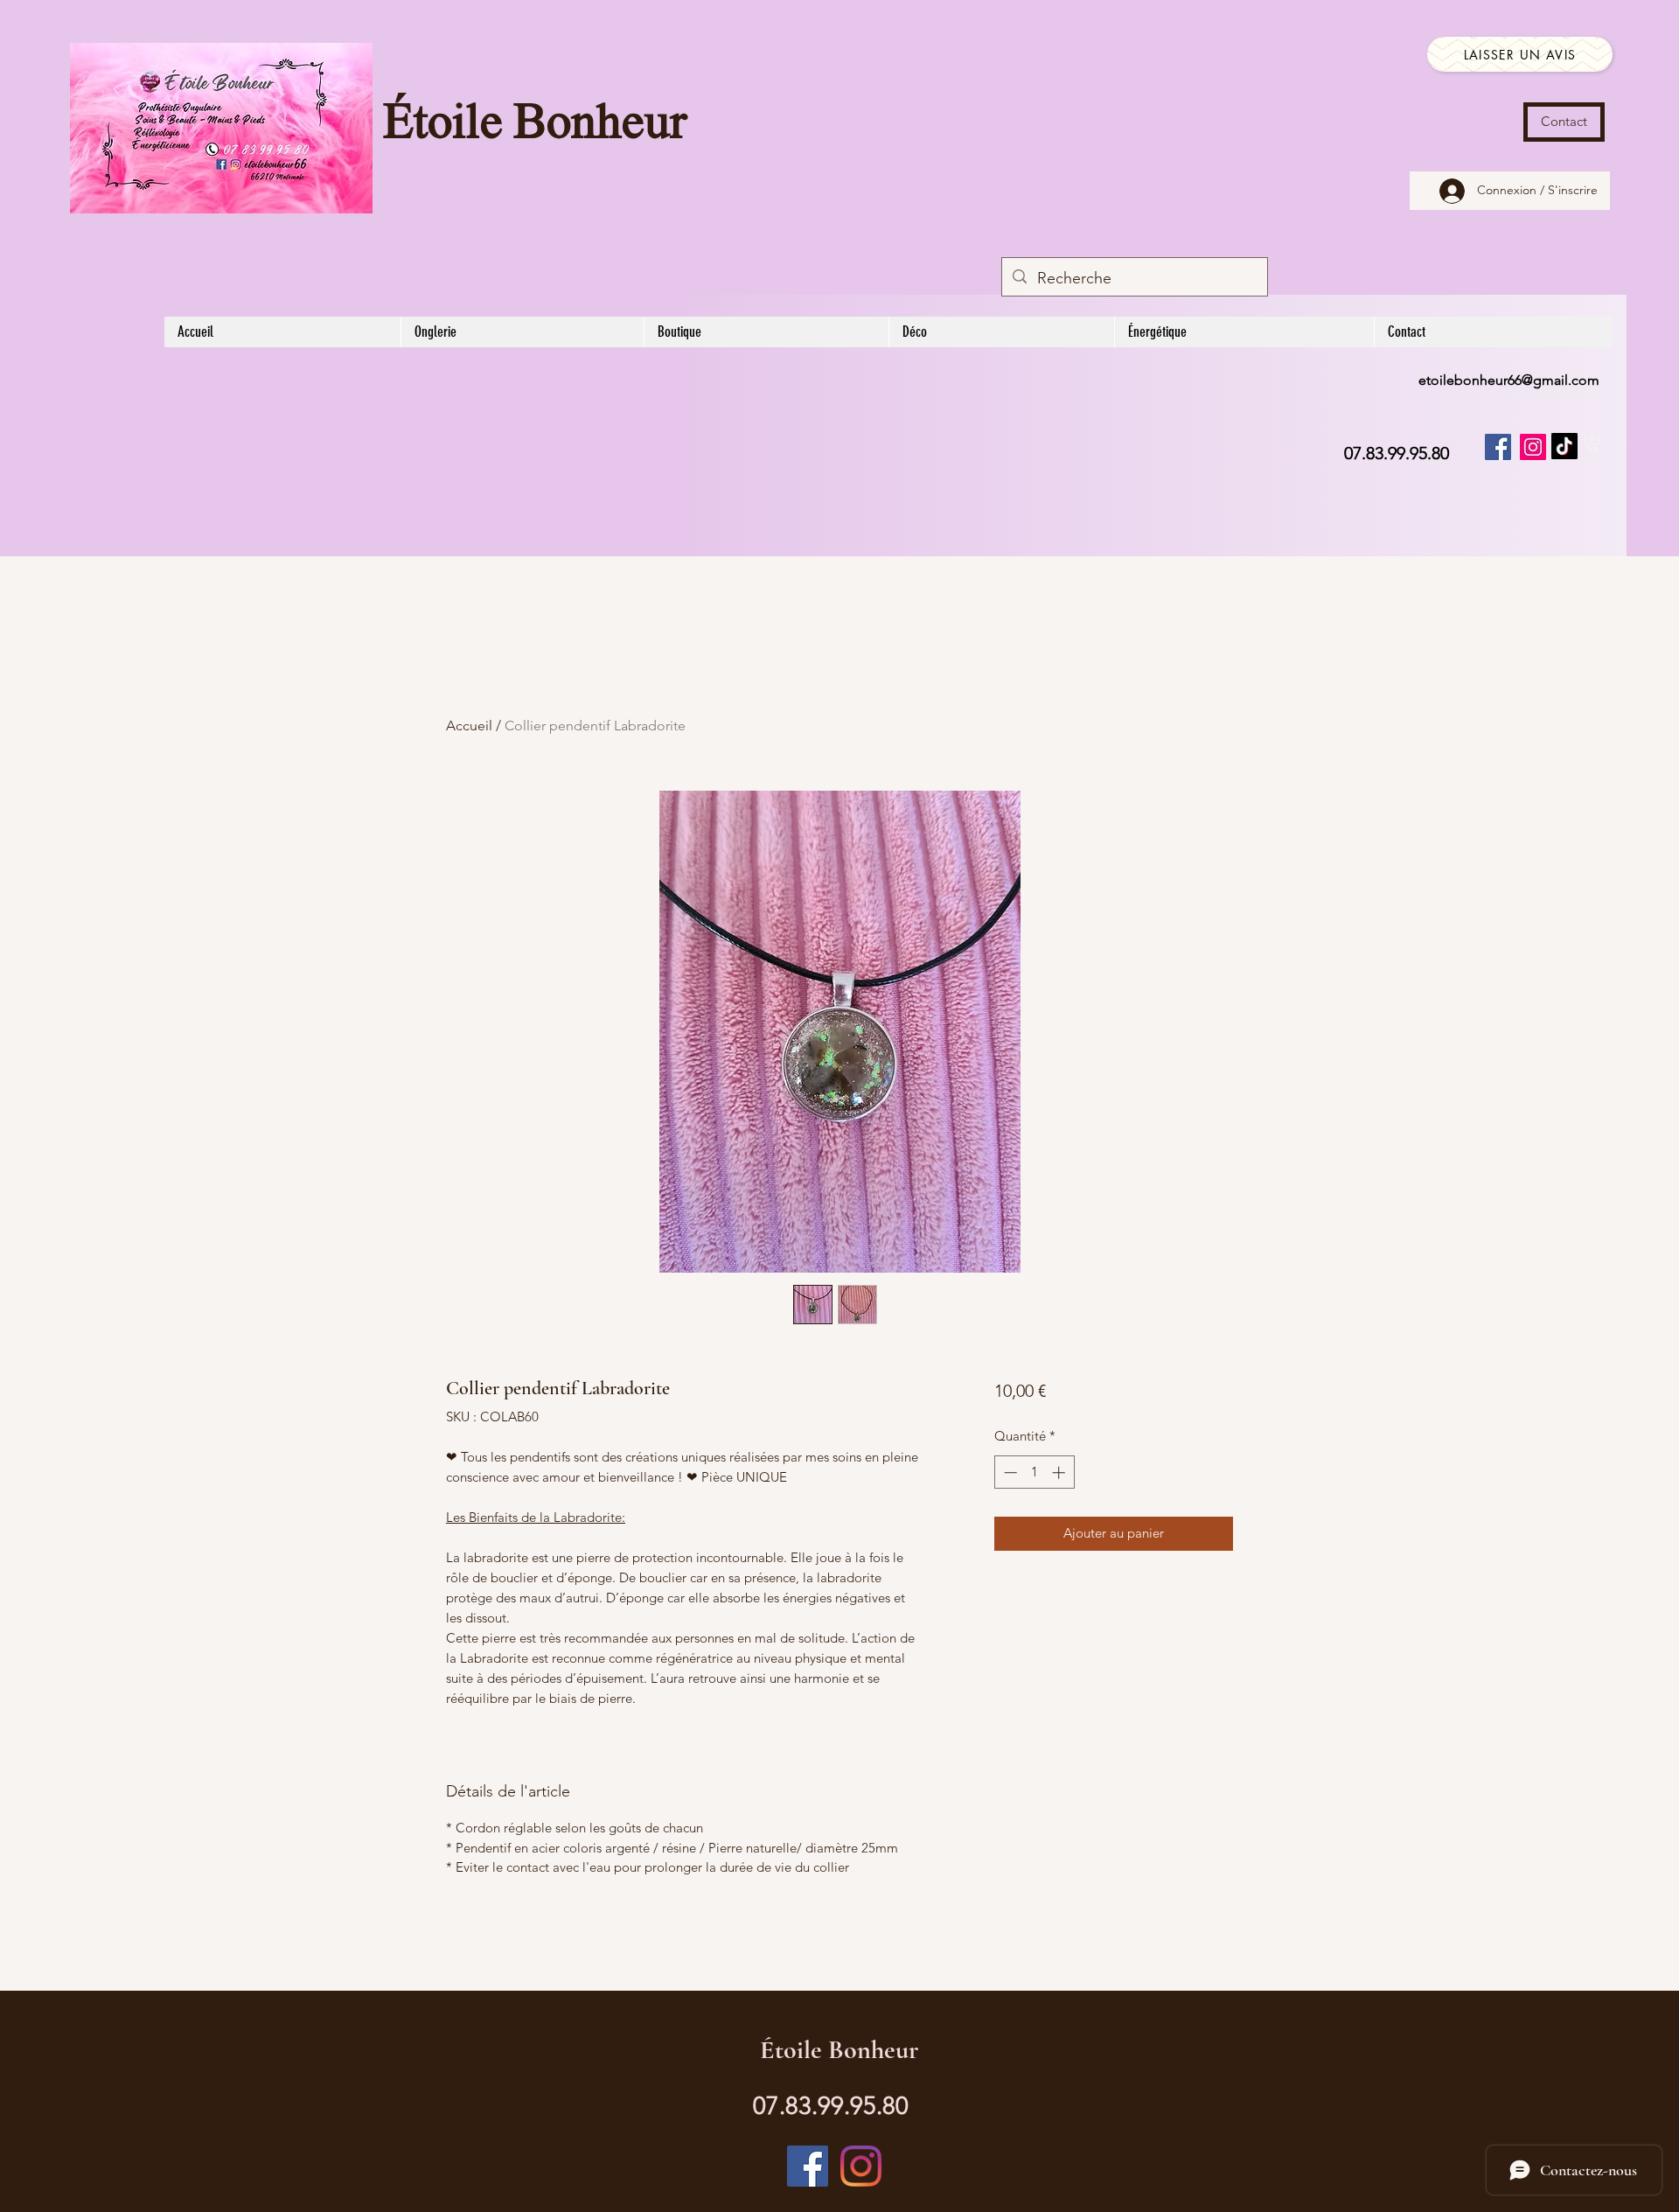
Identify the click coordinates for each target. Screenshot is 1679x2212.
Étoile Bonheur (535, 125)
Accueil (469, 726)
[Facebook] (1498, 447)
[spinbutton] (1034, 1472)
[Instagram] (1533, 447)
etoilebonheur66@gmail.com (1509, 380)
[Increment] (1060, 1472)
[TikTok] (1564, 446)
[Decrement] (1009, 1472)
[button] (1592, 443)
